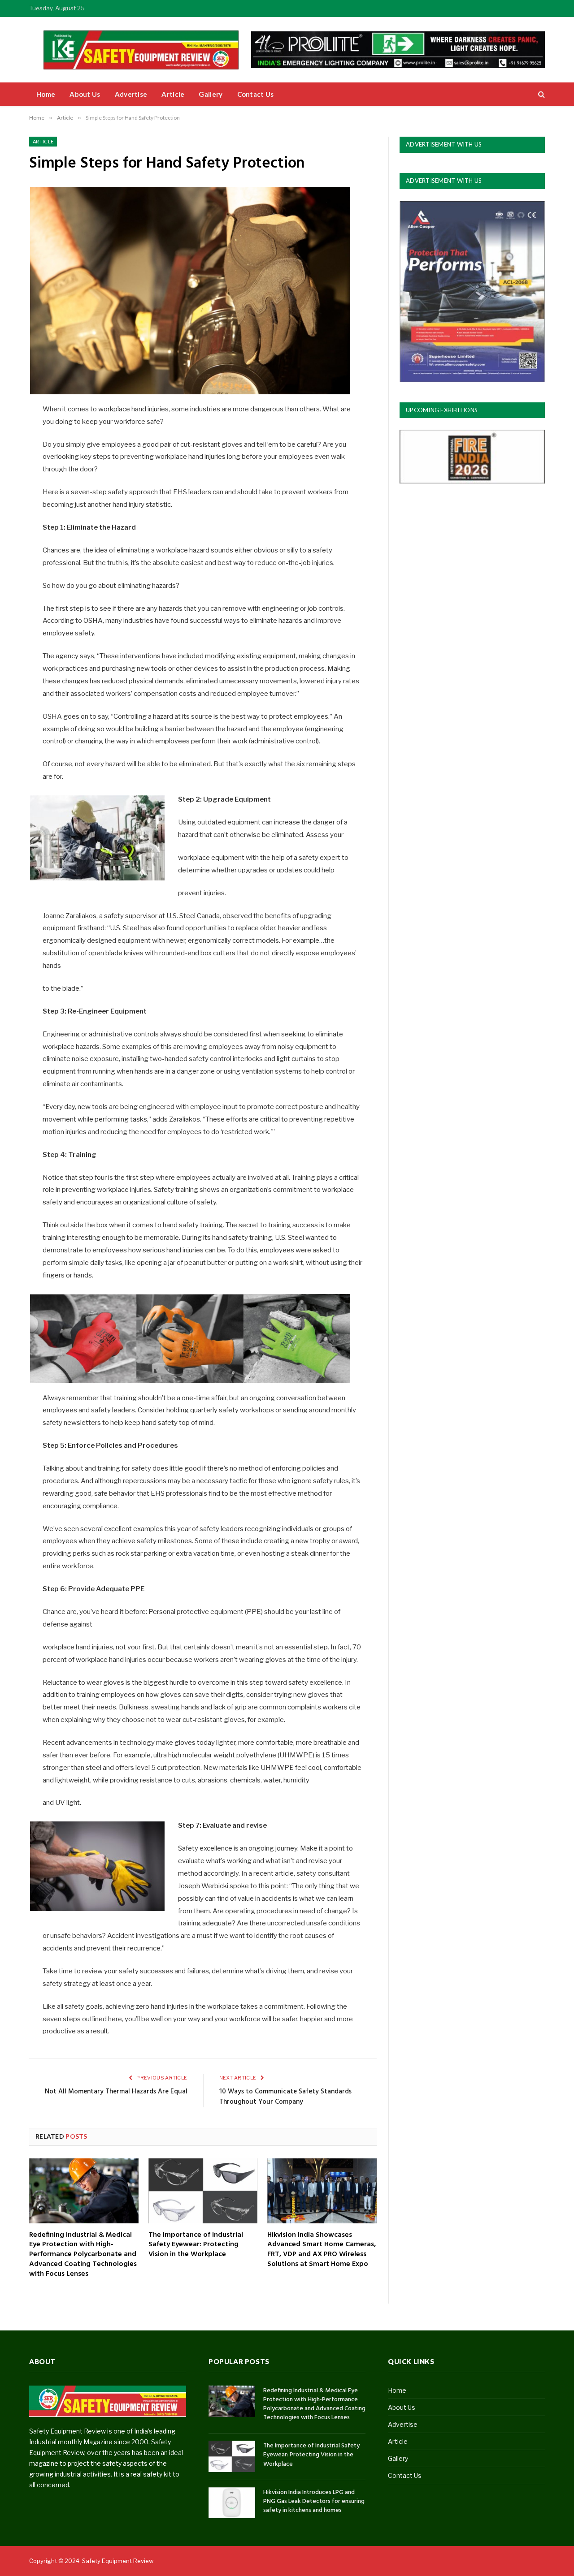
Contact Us (256, 94)
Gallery (211, 94)
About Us (85, 94)
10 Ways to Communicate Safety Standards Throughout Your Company (285, 2097)
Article (173, 94)
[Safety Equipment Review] (148, 50)
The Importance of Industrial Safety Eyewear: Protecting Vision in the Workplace (196, 2245)
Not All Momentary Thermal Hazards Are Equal (116, 2092)
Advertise (131, 94)
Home (46, 94)
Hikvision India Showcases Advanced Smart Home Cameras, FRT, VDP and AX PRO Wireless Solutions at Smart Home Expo (322, 2250)
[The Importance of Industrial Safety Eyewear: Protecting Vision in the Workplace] (203, 2191)
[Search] (541, 94)
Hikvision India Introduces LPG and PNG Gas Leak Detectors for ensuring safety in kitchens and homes (314, 2502)
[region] (398, 50)
